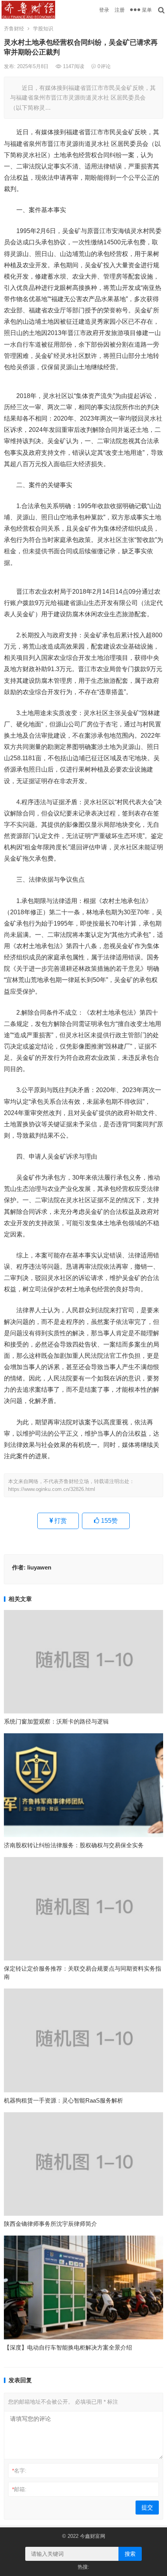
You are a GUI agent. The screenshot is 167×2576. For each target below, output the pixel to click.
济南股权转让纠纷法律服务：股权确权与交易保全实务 (74, 1845)
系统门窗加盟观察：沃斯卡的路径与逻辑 (56, 1721)
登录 (104, 10)
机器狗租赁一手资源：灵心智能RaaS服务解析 (63, 2100)
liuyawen (39, 1567)
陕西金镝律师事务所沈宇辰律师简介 (50, 2224)
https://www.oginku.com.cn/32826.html (52, 1489)
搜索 (130, 2554)
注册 (120, 10)
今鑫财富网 (93, 2536)
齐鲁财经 (14, 29)
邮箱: (19, 2489)
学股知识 (43, 29)
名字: (19, 2471)
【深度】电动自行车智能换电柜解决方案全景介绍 (68, 2347)
